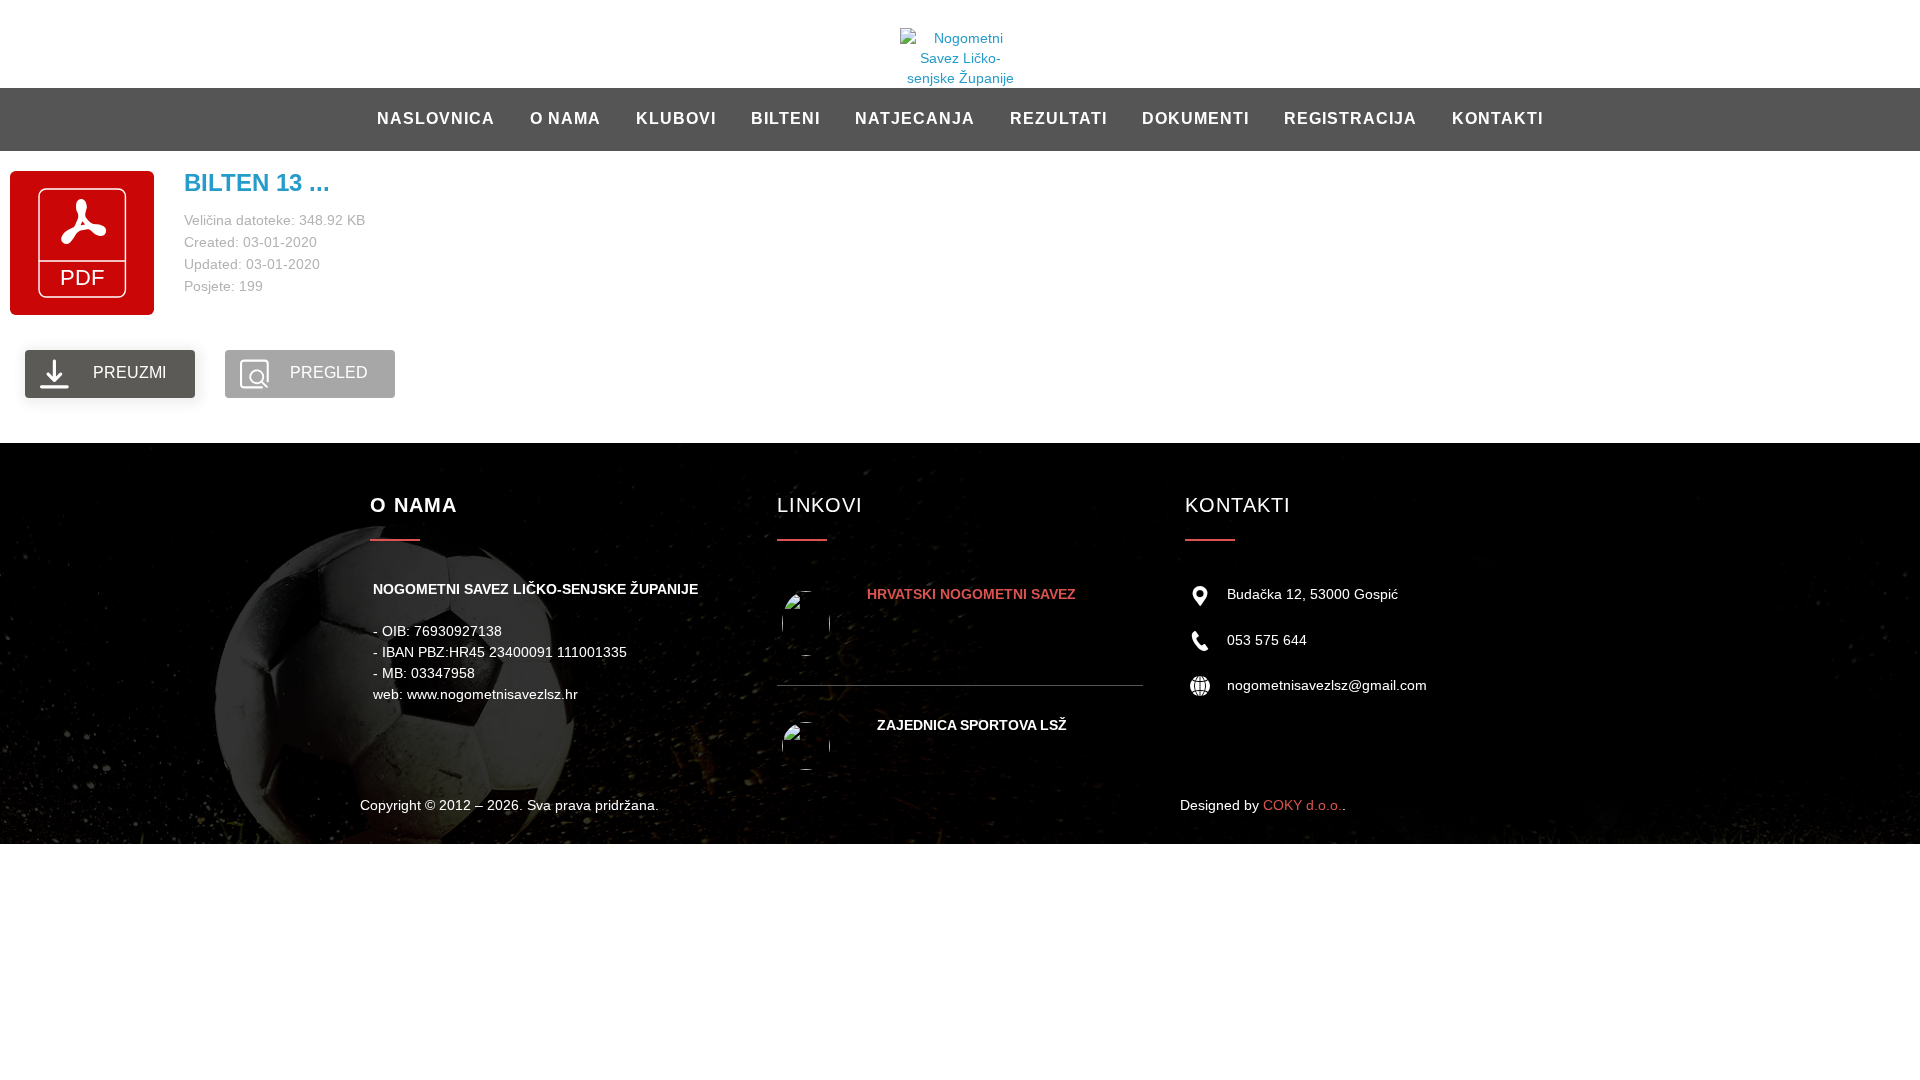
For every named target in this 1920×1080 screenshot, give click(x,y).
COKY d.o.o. (1302, 805)
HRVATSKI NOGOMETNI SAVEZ (971, 594)
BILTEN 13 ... (257, 182)
